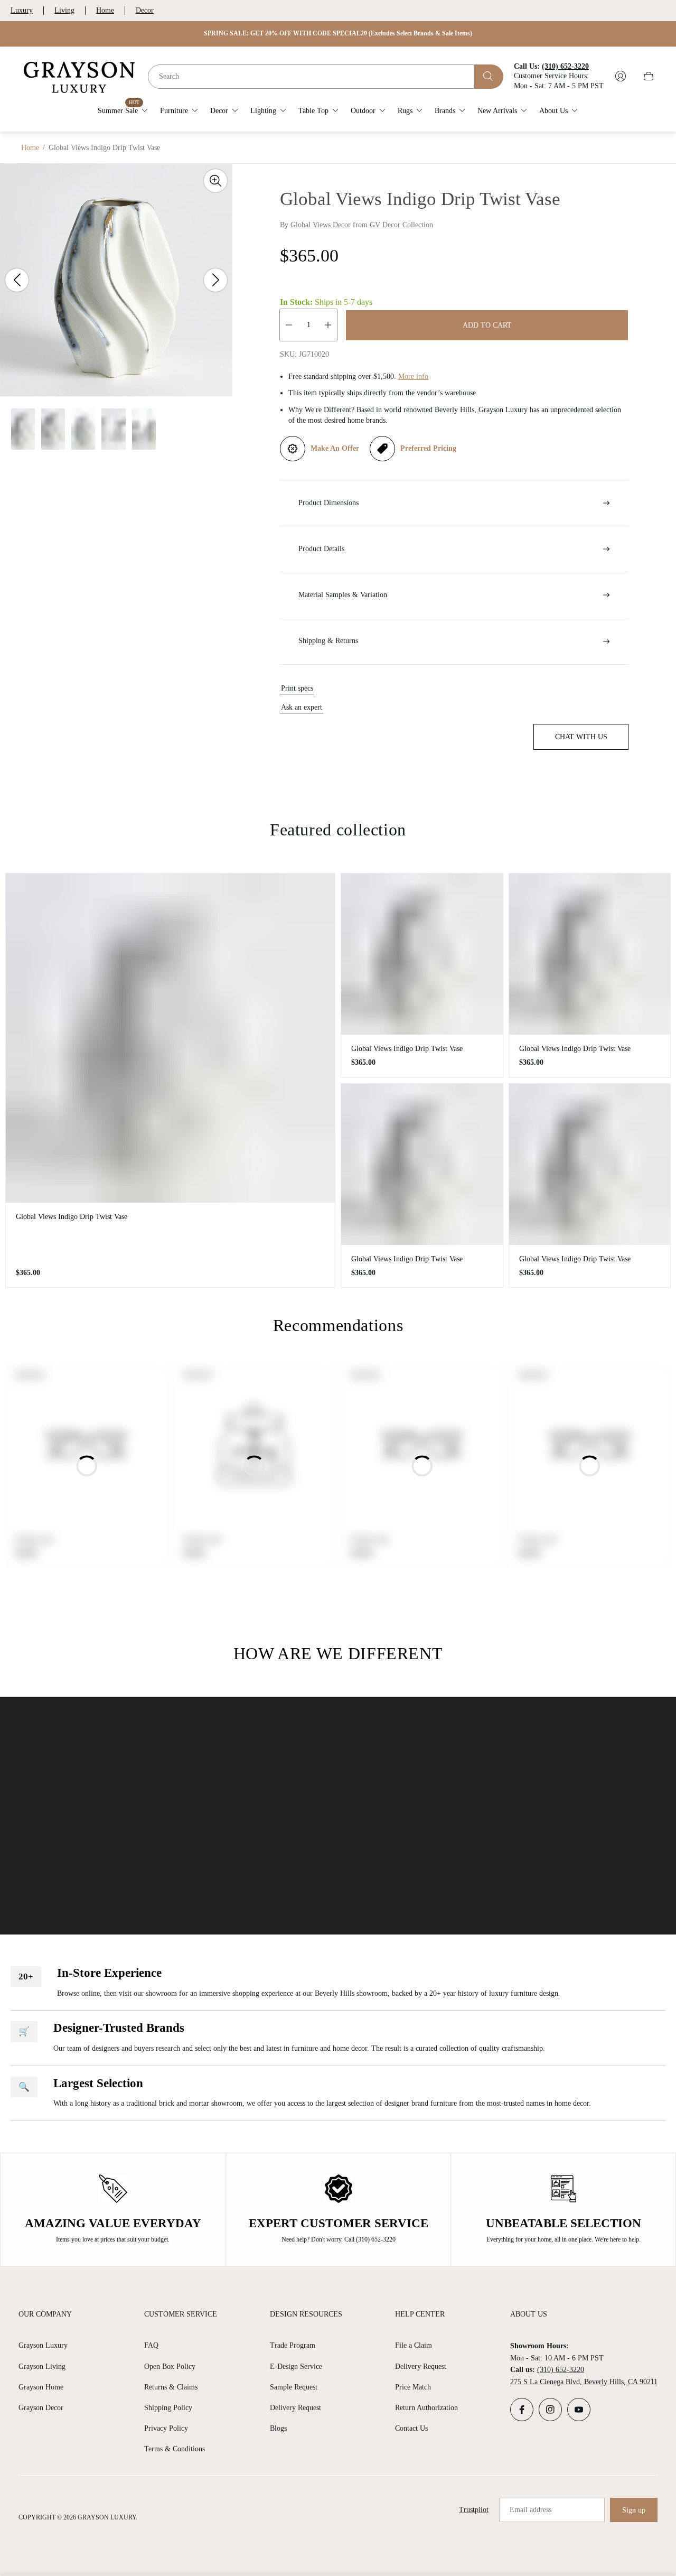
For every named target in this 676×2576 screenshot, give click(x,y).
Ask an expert (302, 707)
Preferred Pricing (428, 448)
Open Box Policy (170, 2366)
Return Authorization (426, 2408)
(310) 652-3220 (561, 2370)
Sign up (634, 2510)
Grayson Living (42, 2366)
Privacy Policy (166, 2428)
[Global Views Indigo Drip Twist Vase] (170, 1038)
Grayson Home (41, 2387)
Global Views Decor (321, 225)
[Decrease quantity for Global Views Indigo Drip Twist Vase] (289, 325)
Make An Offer (335, 448)
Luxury (22, 10)
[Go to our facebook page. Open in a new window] (522, 2410)
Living (64, 10)
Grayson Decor (41, 2408)
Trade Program (293, 2345)
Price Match (413, 2387)
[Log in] (621, 76)
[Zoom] (215, 181)
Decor (145, 10)
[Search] (489, 76)
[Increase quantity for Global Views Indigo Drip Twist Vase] (328, 325)
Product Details (321, 549)
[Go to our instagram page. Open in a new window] (550, 2410)
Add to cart (487, 325)
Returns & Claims (171, 2387)
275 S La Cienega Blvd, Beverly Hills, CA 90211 (584, 2382)
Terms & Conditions (175, 2449)
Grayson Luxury (43, 2345)
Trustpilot (474, 2510)
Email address (531, 2510)
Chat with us (581, 737)
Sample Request (294, 2387)
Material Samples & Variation (343, 595)
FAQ (151, 2345)
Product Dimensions (328, 503)
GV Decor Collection (401, 225)
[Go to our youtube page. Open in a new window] (579, 2410)
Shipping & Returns (328, 641)
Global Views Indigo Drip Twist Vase (72, 1217)
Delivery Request (295, 2408)
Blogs (278, 2428)
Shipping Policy (168, 2408)
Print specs (297, 688)
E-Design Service (296, 2366)
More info (413, 376)
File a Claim (414, 2345)
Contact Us (411, 2428)
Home (105, 10)
